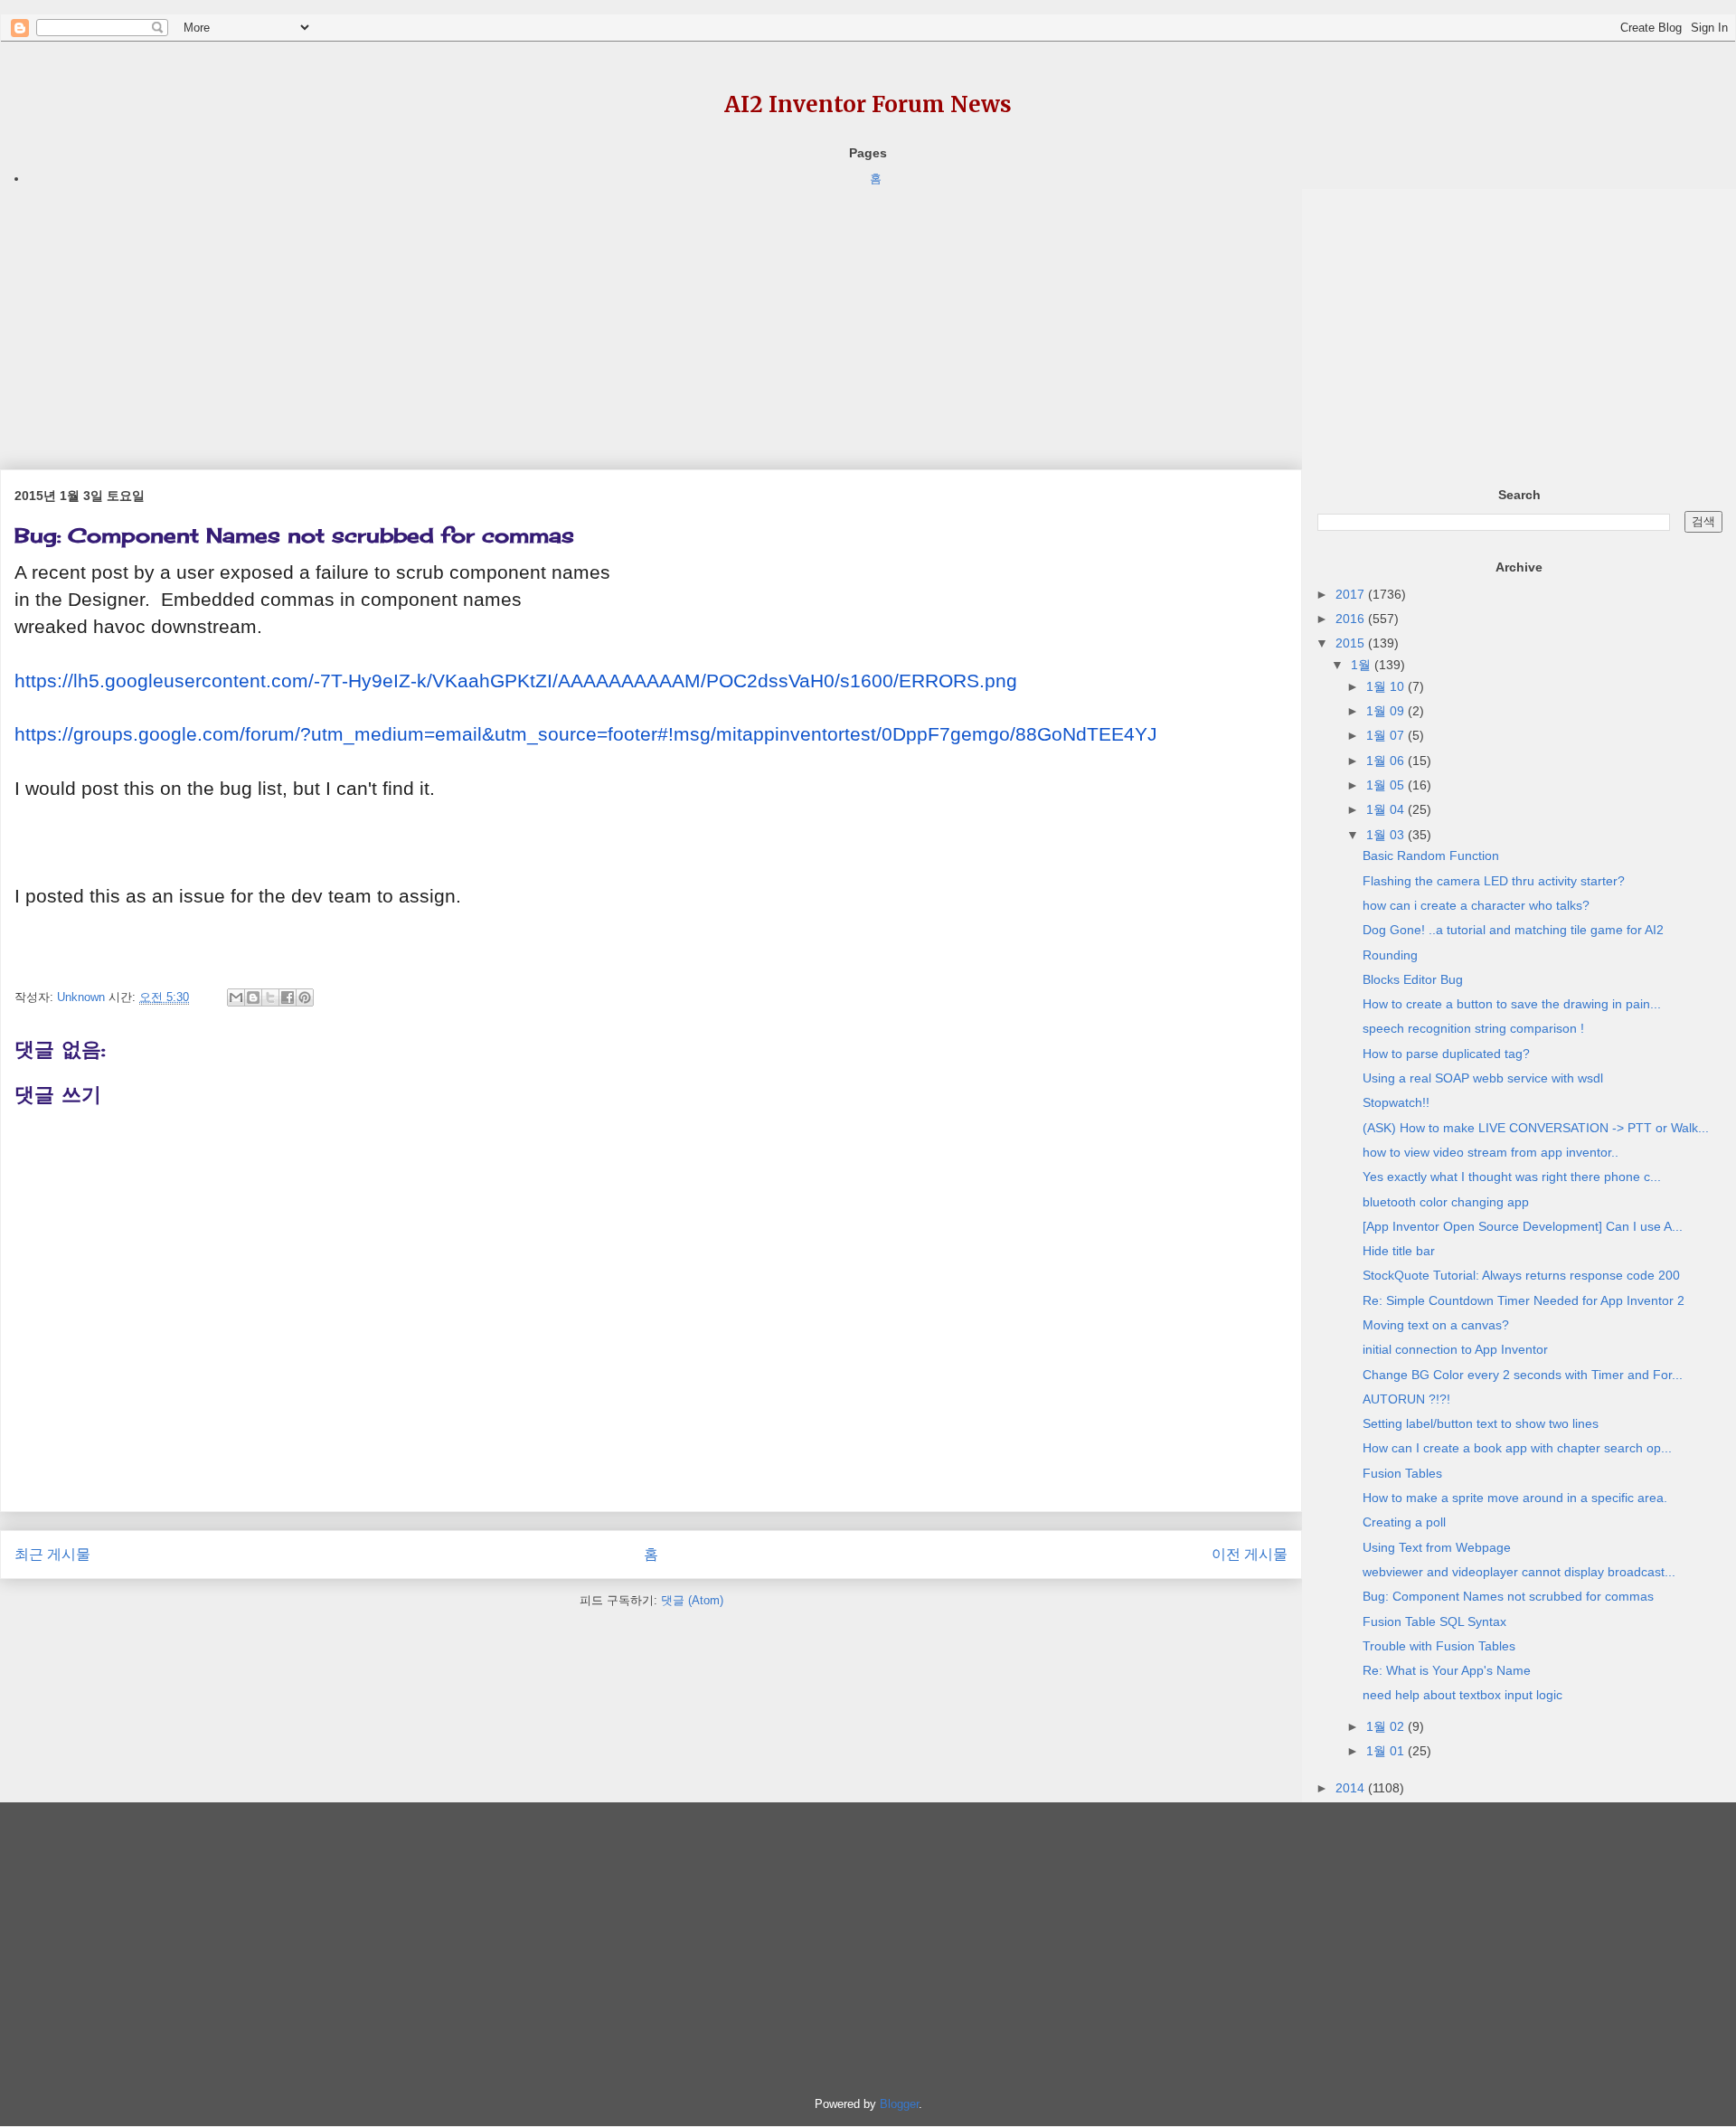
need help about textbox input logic (1462, 1695)
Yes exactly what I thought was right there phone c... (1512, 1177)
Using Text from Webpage (1437, 1547)
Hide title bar (1399, 1251)
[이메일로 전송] (236, 997)
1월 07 (1387, 735)
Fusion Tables (1402, 1473)
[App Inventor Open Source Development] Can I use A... (1523, 1226)
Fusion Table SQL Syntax (1434, 1621)
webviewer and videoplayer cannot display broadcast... (1519, 1572)
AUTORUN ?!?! (1406, 1399)
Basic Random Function (1431, 856)
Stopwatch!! (1396, 1102)
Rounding (1390, 955)
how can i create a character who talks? (1476, 905)
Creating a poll (1404, 1522)
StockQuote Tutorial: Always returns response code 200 (1521, 1275)
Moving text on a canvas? (1436, 1325)
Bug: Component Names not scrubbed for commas (1508, 1596)
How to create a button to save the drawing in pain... (1512, 1004)
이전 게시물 (1250, 1554)
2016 (1352, 619)
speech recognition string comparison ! (1473, 1028)
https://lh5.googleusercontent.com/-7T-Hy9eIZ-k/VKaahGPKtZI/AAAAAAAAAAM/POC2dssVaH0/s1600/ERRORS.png (516, 681)
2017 (1352, 594)
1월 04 (1387, 809)
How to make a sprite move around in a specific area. (1515, 1498)
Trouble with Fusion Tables (1439, 1646)
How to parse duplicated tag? (1446, 1054)
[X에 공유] (270, 997)
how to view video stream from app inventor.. (1491, 1152)
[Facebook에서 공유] (288, 997)
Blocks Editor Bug (1413, 979)
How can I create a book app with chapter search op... (1517, 1448)
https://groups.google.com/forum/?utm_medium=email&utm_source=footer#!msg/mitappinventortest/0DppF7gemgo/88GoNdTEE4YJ (586, 734)
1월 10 (1387, 686)
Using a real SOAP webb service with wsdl (1483, 1078)
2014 (1352, 1788)
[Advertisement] (542, 316)
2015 (1352, 643)
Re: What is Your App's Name (1447, 1670)
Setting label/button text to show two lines (1481, 1423)
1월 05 (1387, 785)
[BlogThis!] (253, 997)
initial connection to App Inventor (1455, 1349)
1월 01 (1387, 1751)
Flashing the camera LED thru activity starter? (1494, 881)
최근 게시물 (52, 1554)
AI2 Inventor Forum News (868, 104)
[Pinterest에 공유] (305, 997)
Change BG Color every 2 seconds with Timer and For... (1523, 1375)
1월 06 (1387, 761)
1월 (1363, 665)
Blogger (899, 2104)
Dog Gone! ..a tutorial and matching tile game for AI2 (1513, 930)
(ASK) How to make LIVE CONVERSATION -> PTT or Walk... (1536, 1128)
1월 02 (1387, 1726)
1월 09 (1387, 711)
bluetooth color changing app (1446, 1202)
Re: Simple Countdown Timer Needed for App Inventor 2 (1524, 1300)
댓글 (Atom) (692, 1600)
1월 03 (1387, 835)
